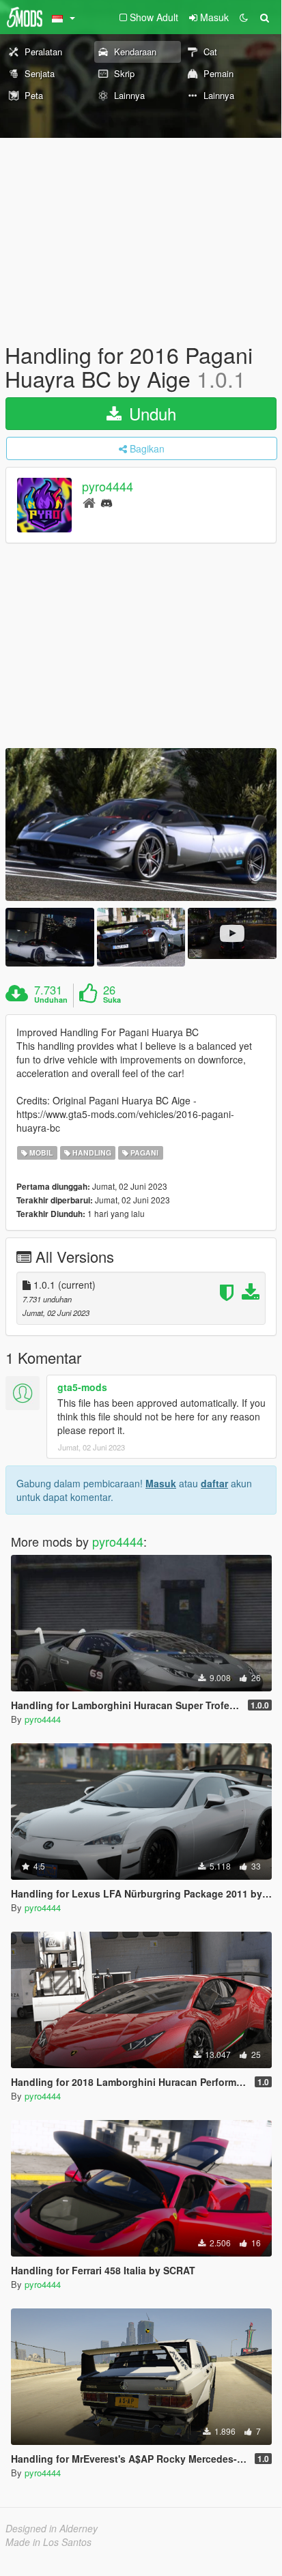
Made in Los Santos (48, 2542)
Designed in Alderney (52, 2528)
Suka (112, 1000)
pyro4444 (108, 487)
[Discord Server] (107, 502)
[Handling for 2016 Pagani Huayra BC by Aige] (141, 824)
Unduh (150, 413)
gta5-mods (82, 1387)
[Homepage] (89, 502)
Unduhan (51, 1000)
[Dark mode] (244, 17)
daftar (214, 1483)
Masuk (161, 1483)
